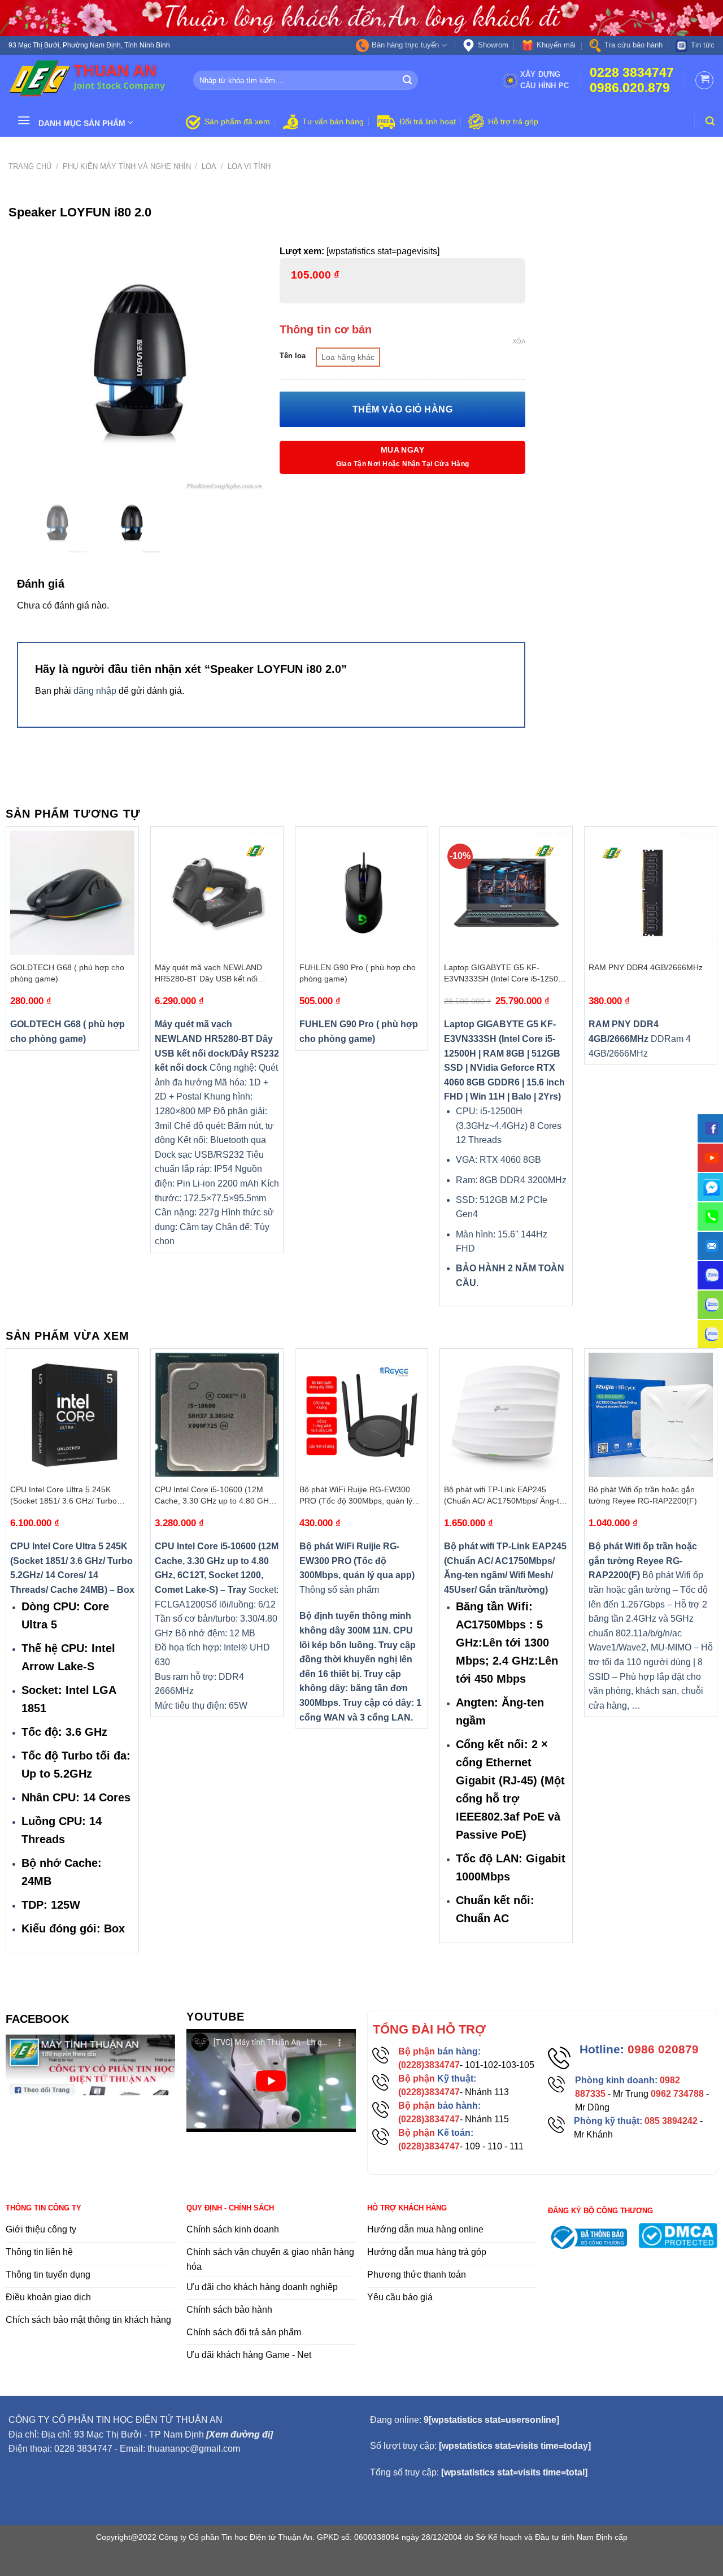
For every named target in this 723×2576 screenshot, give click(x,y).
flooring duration (362, 2561)
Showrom (493, 45)
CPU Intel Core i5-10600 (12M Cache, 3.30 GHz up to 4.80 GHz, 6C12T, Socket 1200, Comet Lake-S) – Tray (216, 1496)
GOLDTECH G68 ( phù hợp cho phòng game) (67, 973)
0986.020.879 (630, 88)
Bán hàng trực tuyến (405, 45)
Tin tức (703, 45)
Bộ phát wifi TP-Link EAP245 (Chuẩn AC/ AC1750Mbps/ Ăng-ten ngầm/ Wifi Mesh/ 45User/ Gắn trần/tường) (506, 1496)
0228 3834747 (632, 73)
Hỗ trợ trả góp (513, 121)
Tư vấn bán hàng (333, 121)
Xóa (519, 341)
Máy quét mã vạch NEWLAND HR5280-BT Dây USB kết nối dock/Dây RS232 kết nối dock (208, 974)
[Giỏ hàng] (704, 80)
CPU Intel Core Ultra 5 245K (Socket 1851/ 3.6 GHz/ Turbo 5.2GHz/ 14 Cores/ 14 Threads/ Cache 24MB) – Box (66, 1496)
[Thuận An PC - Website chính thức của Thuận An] (92, 80)
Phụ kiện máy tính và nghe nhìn (127, 166)
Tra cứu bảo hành (633, 45)
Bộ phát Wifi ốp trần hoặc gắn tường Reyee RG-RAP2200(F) (643, 1495)
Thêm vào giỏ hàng (402, 409)
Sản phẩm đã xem (237, 121)
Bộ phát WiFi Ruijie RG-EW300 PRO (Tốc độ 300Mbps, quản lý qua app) (356, 1496)
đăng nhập (95, 691)
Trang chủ (30, 166)
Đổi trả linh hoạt (428, 121)
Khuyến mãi (556, 45)
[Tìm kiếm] (710, 121)
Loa (209, 166)
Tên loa (293, 356)
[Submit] (407, 80)
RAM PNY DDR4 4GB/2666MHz (646, 967)
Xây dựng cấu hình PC (545, 80)
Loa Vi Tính (249, 166)
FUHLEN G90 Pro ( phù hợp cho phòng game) (358, 973)
